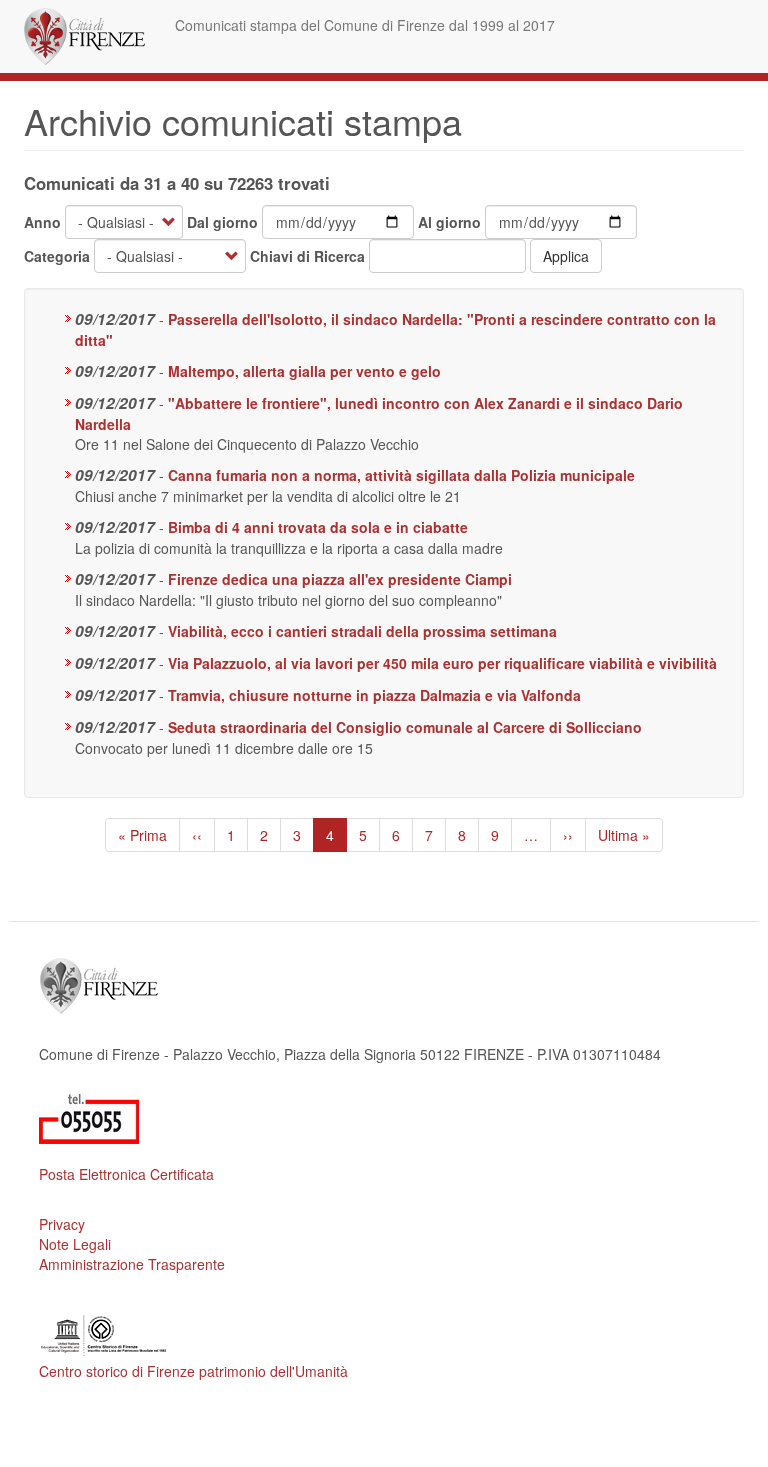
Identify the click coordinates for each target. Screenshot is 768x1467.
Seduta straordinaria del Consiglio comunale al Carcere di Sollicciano (405, 727)
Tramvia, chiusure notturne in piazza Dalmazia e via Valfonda (374, 695)
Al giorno (449, 222)
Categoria (57, 256)
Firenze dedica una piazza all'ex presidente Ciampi (340, 579)
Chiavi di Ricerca (307, 256)
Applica (566, 256)
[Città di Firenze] (92, 36)
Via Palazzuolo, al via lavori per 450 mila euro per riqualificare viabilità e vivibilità (442, 663)
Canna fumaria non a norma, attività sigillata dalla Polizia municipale (401, 475)
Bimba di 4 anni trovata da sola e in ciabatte (318, 527)
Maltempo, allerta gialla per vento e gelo (304, 371)
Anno (42, 222)
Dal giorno (222, 222)
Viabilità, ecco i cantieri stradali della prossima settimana (362, 631)
